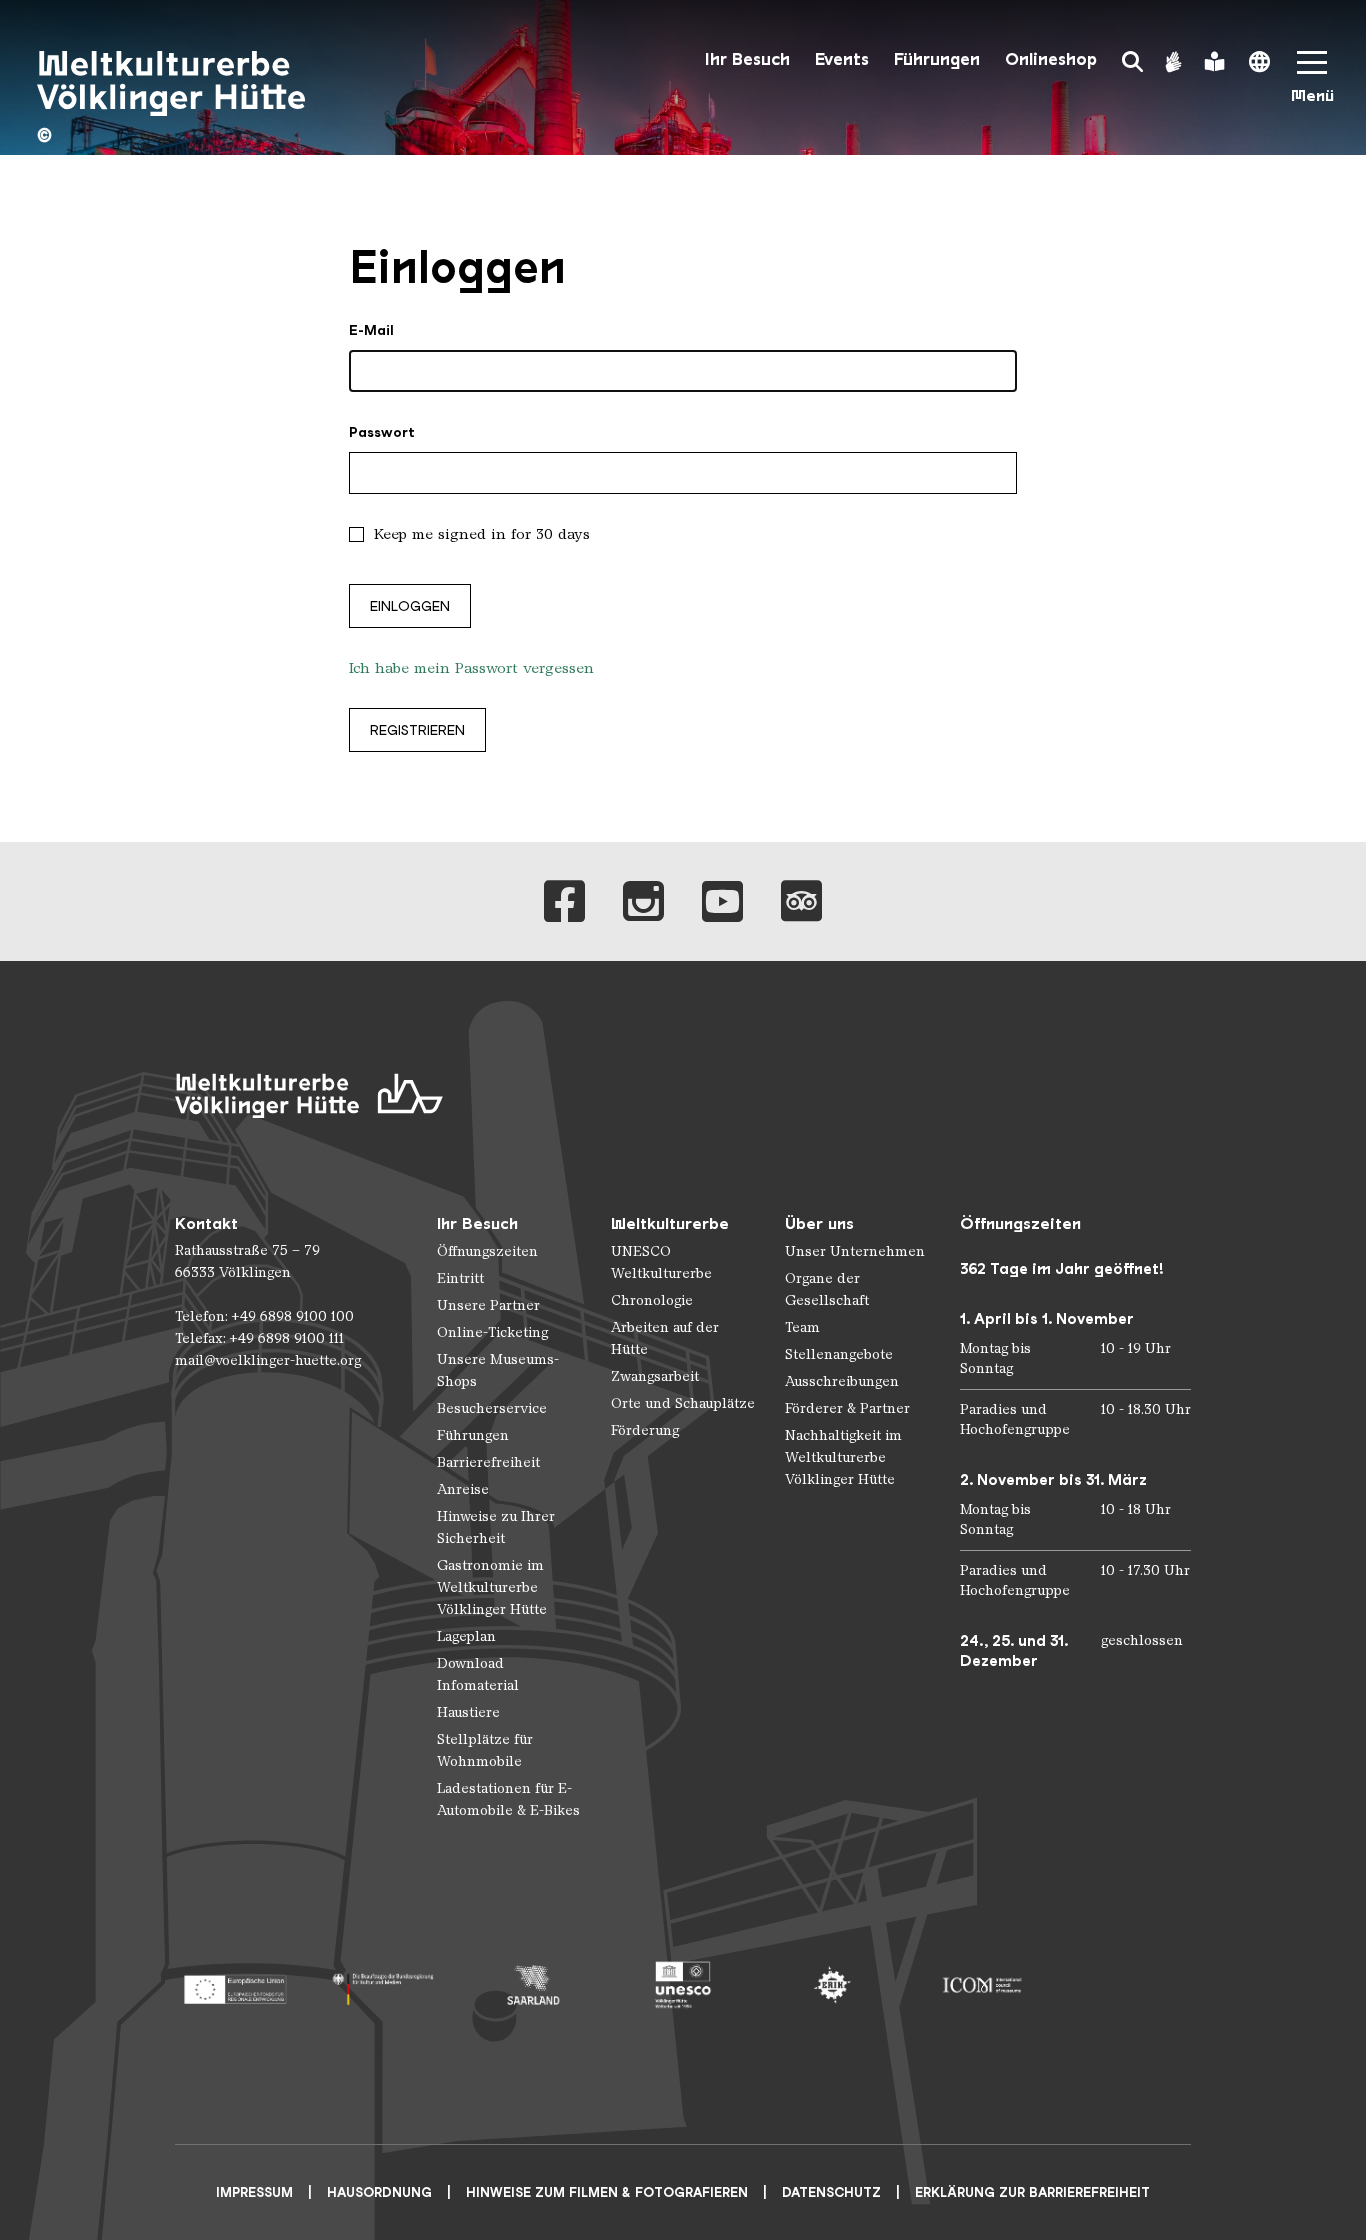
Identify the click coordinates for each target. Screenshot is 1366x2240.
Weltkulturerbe (670, 1223)
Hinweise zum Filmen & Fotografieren (607, 2192)
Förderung (645, 1430)
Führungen (937, 59)
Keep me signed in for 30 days (482, 534)
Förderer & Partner (847, 1408)
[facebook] (564, 901)
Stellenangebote (839, 1354)
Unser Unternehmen (855, 1251)
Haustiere (468, 1712)
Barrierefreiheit (488, 1462)
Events (842, 59)
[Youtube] (722, 901)
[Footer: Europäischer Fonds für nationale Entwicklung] (234, 1984)
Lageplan (466, 1636)
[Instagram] (643, 901)
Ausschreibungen (842, 1381)
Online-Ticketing (492, 1332)
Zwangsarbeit (655, 1376)
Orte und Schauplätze (683, 1403)
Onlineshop (1051, 59)
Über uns (819, 1223)
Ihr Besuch (747, 59)
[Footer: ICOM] (981, 1984)
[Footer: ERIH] (832, 1984)
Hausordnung (379, 2192)
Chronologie (652, 1300)
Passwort (382, 432)
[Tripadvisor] (801, 901)
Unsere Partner (488, 1305)
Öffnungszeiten (487, 1251)
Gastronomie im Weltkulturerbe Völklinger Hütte (492, 1587)
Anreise (463, 1489)
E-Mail (371, 330)
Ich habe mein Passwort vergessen (471, 668)
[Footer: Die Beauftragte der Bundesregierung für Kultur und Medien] (383, 1984)
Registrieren (417, 730)
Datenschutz (831, 2192)
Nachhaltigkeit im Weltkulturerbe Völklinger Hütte (843, 1457)
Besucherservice (492, 1408)
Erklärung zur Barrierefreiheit (1032, 2192)
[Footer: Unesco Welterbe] (682, 1984)
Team (802, 1327)
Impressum (254, 2192)
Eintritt (460, 1278)
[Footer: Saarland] (533, 1984)
